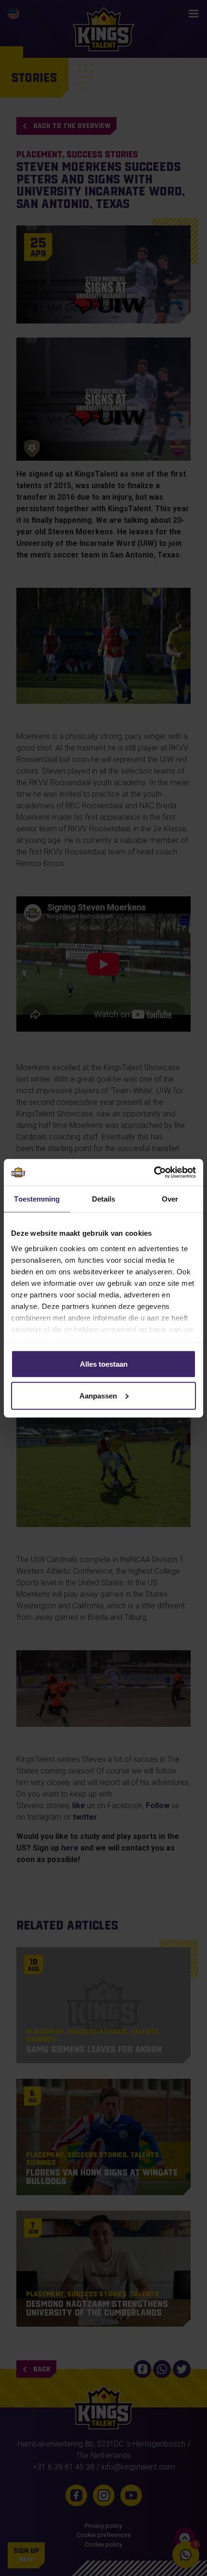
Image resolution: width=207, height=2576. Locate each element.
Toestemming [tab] (37, 1199)
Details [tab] (104, 1199)
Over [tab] (170, 1199)
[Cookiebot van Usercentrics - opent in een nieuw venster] (154, 1172)
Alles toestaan (104, 1364)
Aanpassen (98, 1395)
